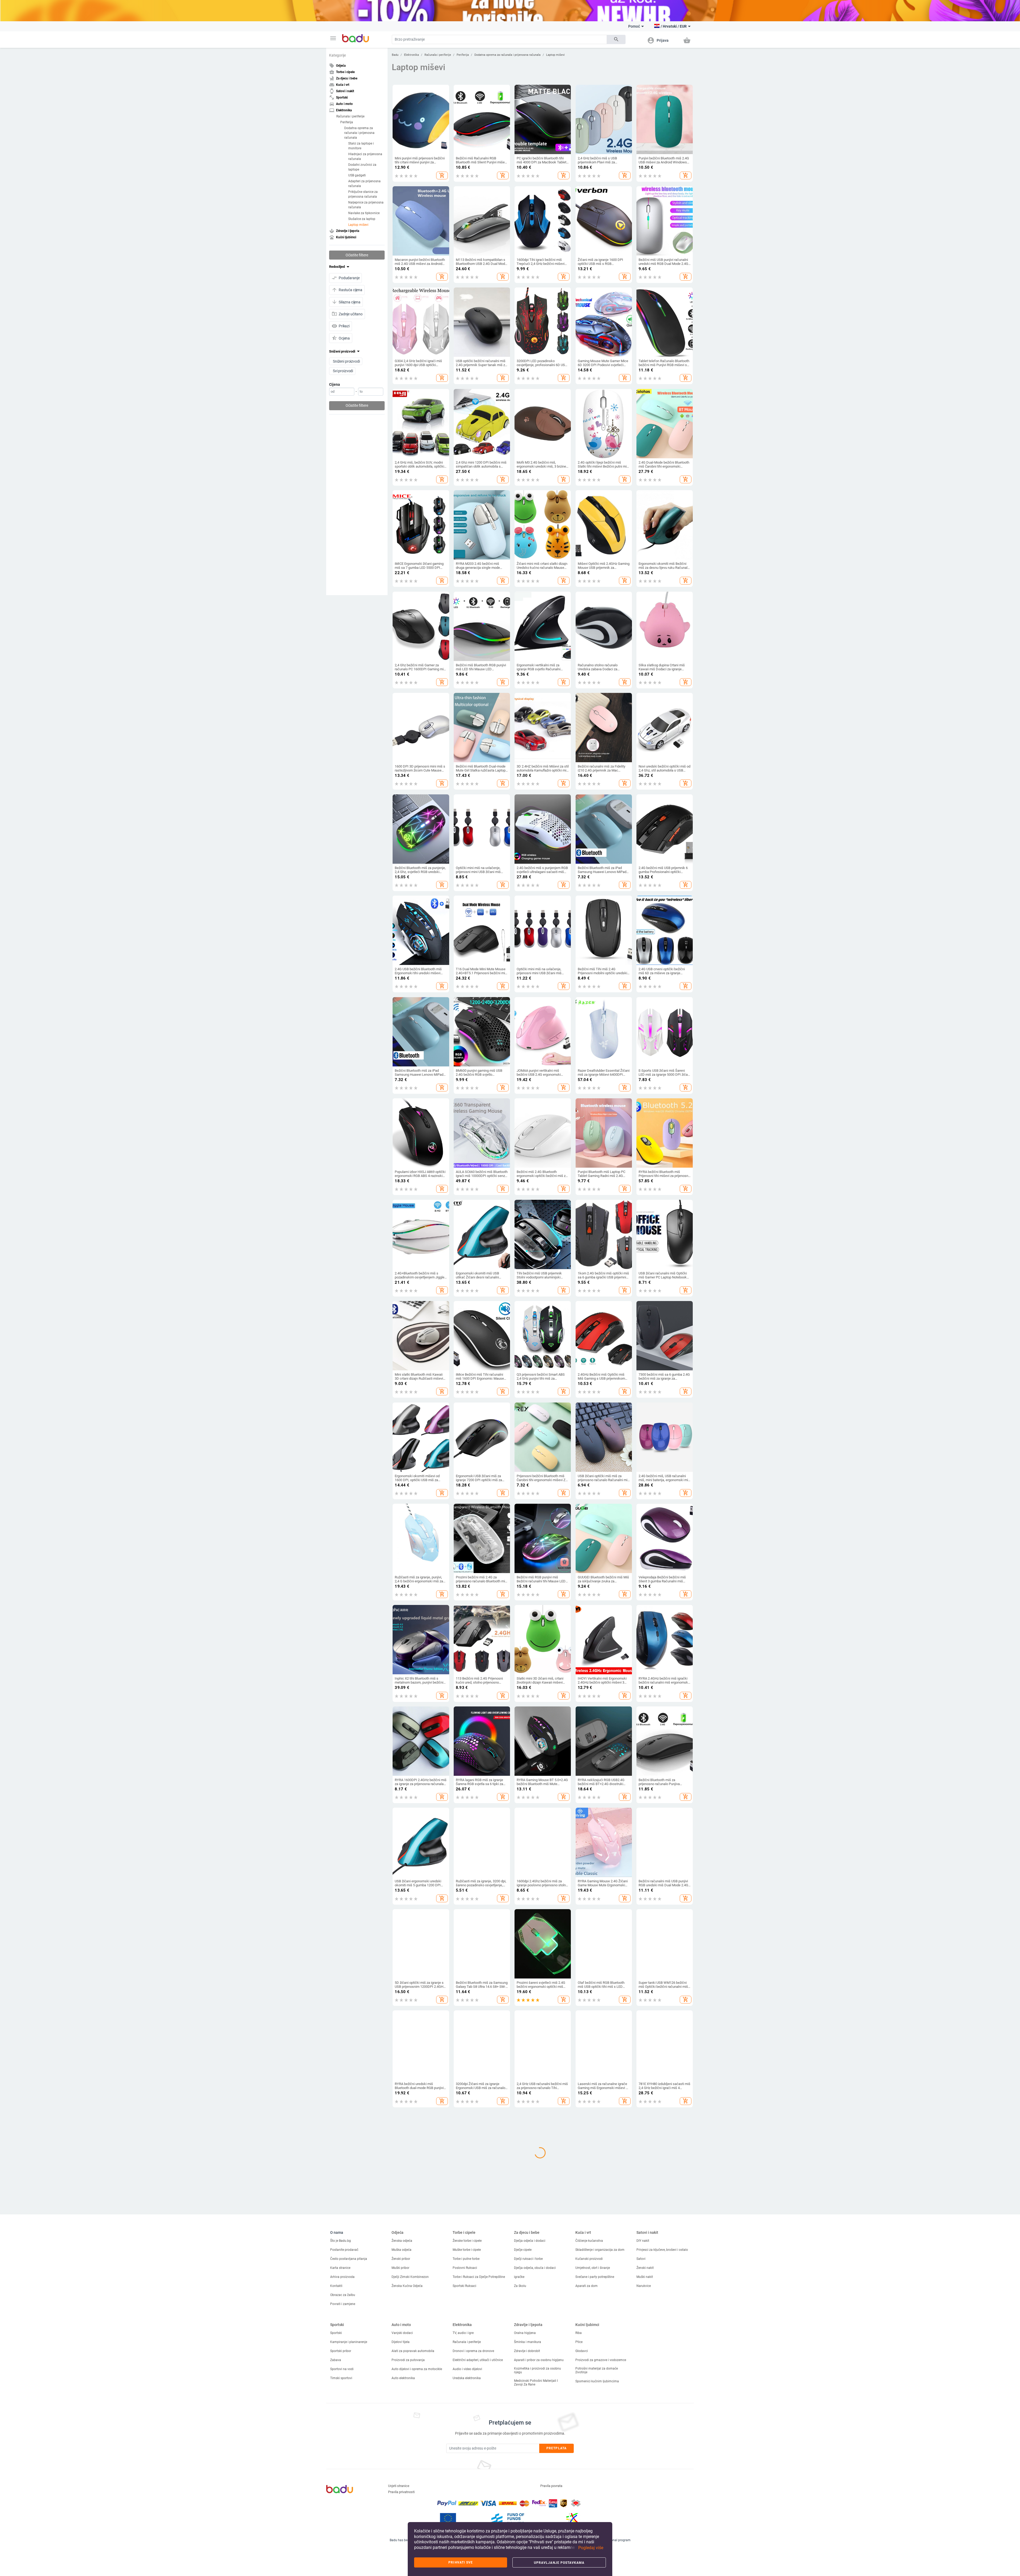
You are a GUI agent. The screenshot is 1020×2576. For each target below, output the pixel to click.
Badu (395, 55)
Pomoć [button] (634, 26)
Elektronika (411, 55)
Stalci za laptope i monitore (361, 146)
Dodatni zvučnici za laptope (362, 167)
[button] (333, 38)
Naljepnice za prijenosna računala (366, 205)
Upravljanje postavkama (559, 2563)
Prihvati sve (461, 2562)
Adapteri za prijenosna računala (364, 183)
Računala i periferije (350, 116)
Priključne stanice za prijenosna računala (363, 194)
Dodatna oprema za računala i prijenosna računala (359, 133)
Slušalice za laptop (362, 219)
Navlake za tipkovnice (364, 213)
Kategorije (337, 55)
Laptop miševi (358, 224)
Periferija (347, 122)
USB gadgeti (357, 175)
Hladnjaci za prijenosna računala (365, 156)
